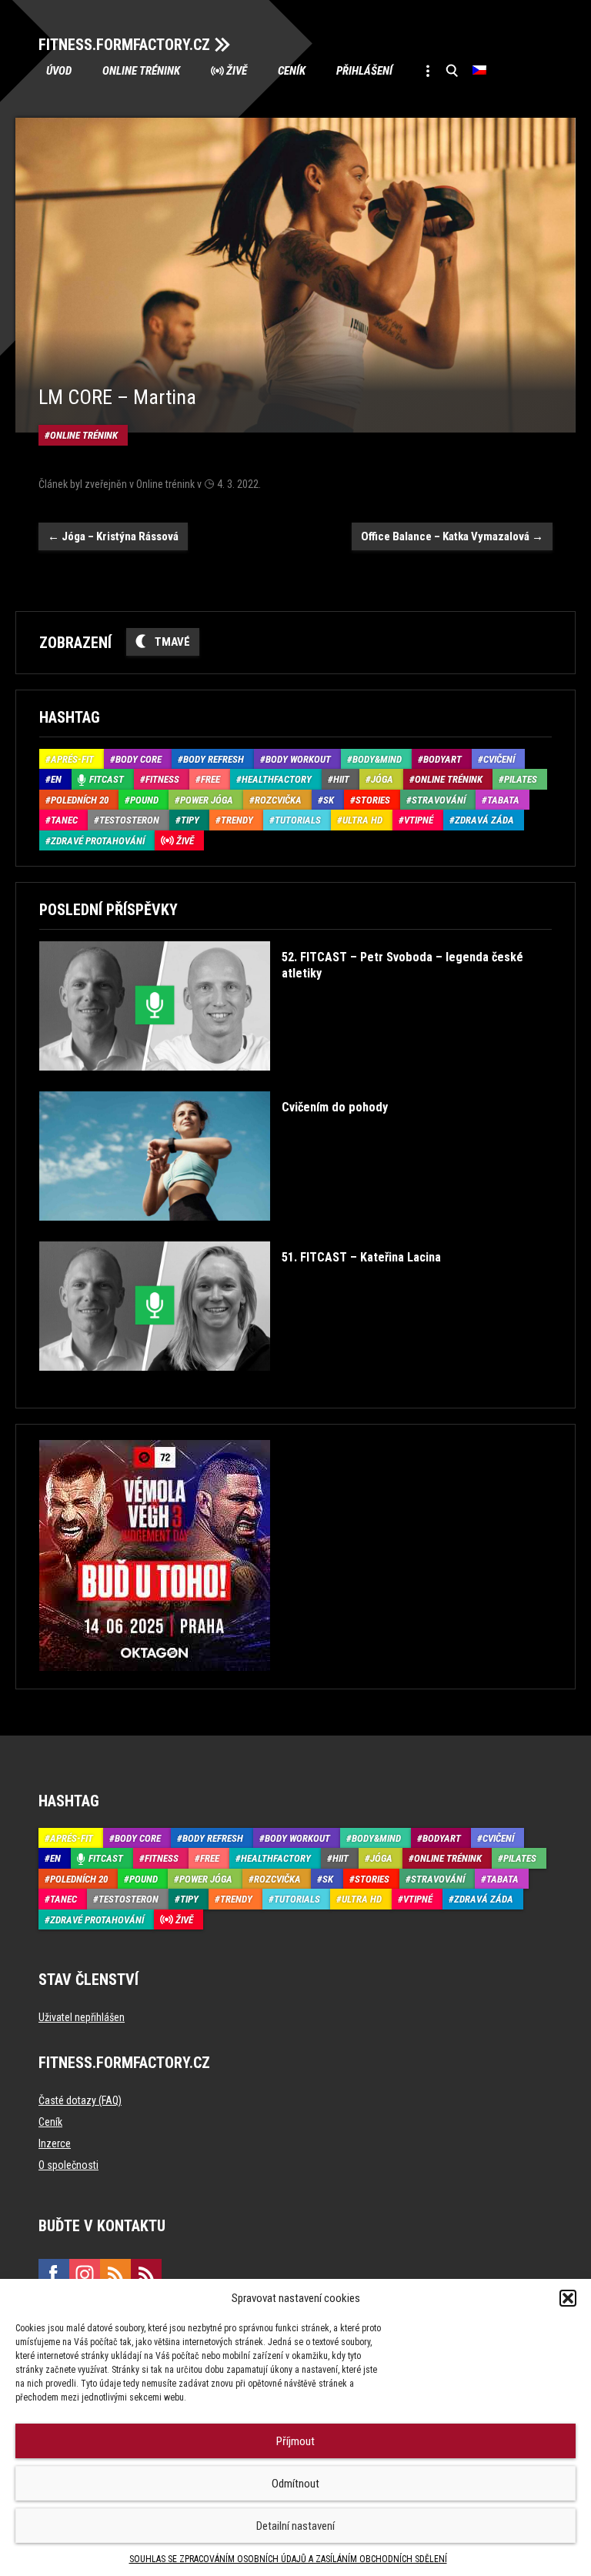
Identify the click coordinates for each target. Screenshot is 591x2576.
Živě (237, 71)
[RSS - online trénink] (146, 2274)
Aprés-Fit (72, 759)
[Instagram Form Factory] (85, 2274)
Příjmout (295, 2441)
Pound (144, 800)
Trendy (237, 820)
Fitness (162, 779)
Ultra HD (362, 820)
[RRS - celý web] (115, 2274)
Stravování (439, 800)
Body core (139, 759)
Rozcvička (278, 800)
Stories (373, 800)
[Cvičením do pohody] (214, 1232)
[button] (568, 2298)
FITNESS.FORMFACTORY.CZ (124, 45)
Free (210, 779)
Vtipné (419, 820)
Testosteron (129, 820)
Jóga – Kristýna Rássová (113, 536)
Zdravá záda (484, 820)
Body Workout (298, 759)
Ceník (292, 71)
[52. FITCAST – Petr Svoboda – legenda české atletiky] (293, 1082)
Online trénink (141, 71)
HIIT (341, 779)
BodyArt (442, 759)
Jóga (382, 779)
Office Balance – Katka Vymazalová (452, 536)
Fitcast (107, 779)
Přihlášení (364, 71)
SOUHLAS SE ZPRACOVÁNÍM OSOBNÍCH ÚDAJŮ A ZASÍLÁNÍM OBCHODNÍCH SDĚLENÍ (288, 2559)
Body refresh (214, 759)
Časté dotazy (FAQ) (80, 2100)
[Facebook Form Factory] (54, 2274)
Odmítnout (295, 2484)
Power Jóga (207, 800)
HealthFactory (277, 779)
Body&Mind (377, 759)
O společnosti (68, 2165)
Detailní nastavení (295, 2526)
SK (329, 800)
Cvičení (499, 759)
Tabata (503, 800)
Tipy (190, 820)
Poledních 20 (80, 800)
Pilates (521, 779)
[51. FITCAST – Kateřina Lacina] (240, 1382)
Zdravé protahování (98, 841)
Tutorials (298, 820)
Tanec (64, 820)
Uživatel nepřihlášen (82, 2017)
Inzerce (55, 2143)
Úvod (59, 71)
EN (56, 779)
